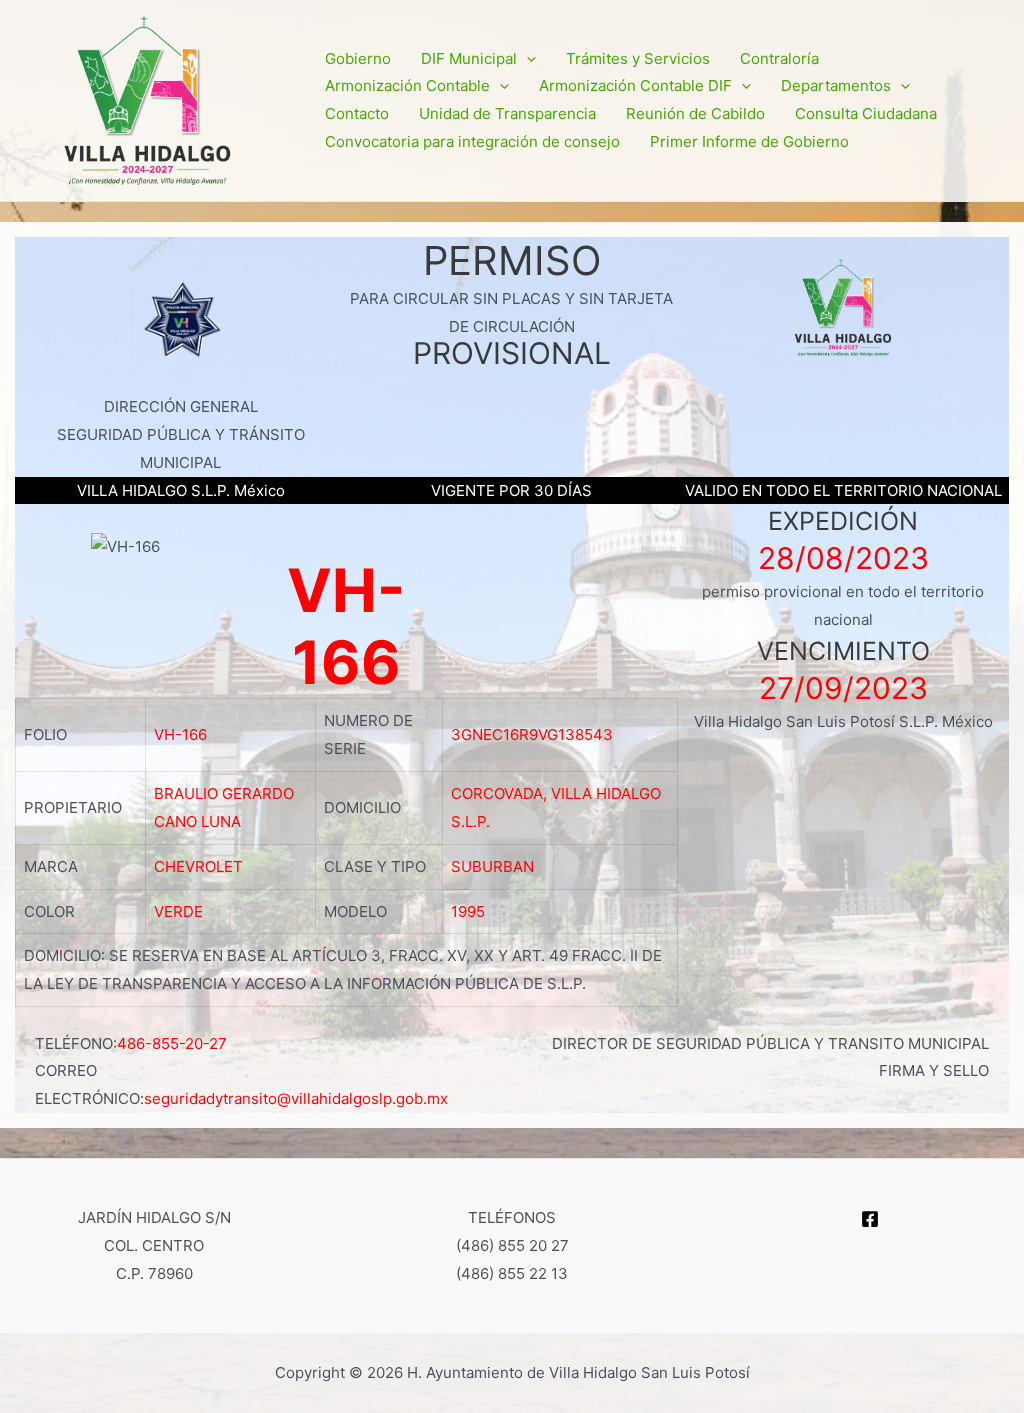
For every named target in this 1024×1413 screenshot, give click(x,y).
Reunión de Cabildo (695, 113)
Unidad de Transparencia (507, 113)
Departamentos (836, 85)
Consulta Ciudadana (866, 113)
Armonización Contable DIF (635, 85)
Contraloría (779, 58)
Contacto (357, 113)
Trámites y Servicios (638, 58)
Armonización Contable (407, 85)
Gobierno (358, 58)
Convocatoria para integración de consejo (472, 141)
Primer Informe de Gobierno (749, 141)
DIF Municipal (469, 58)
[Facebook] (870, 1219)
